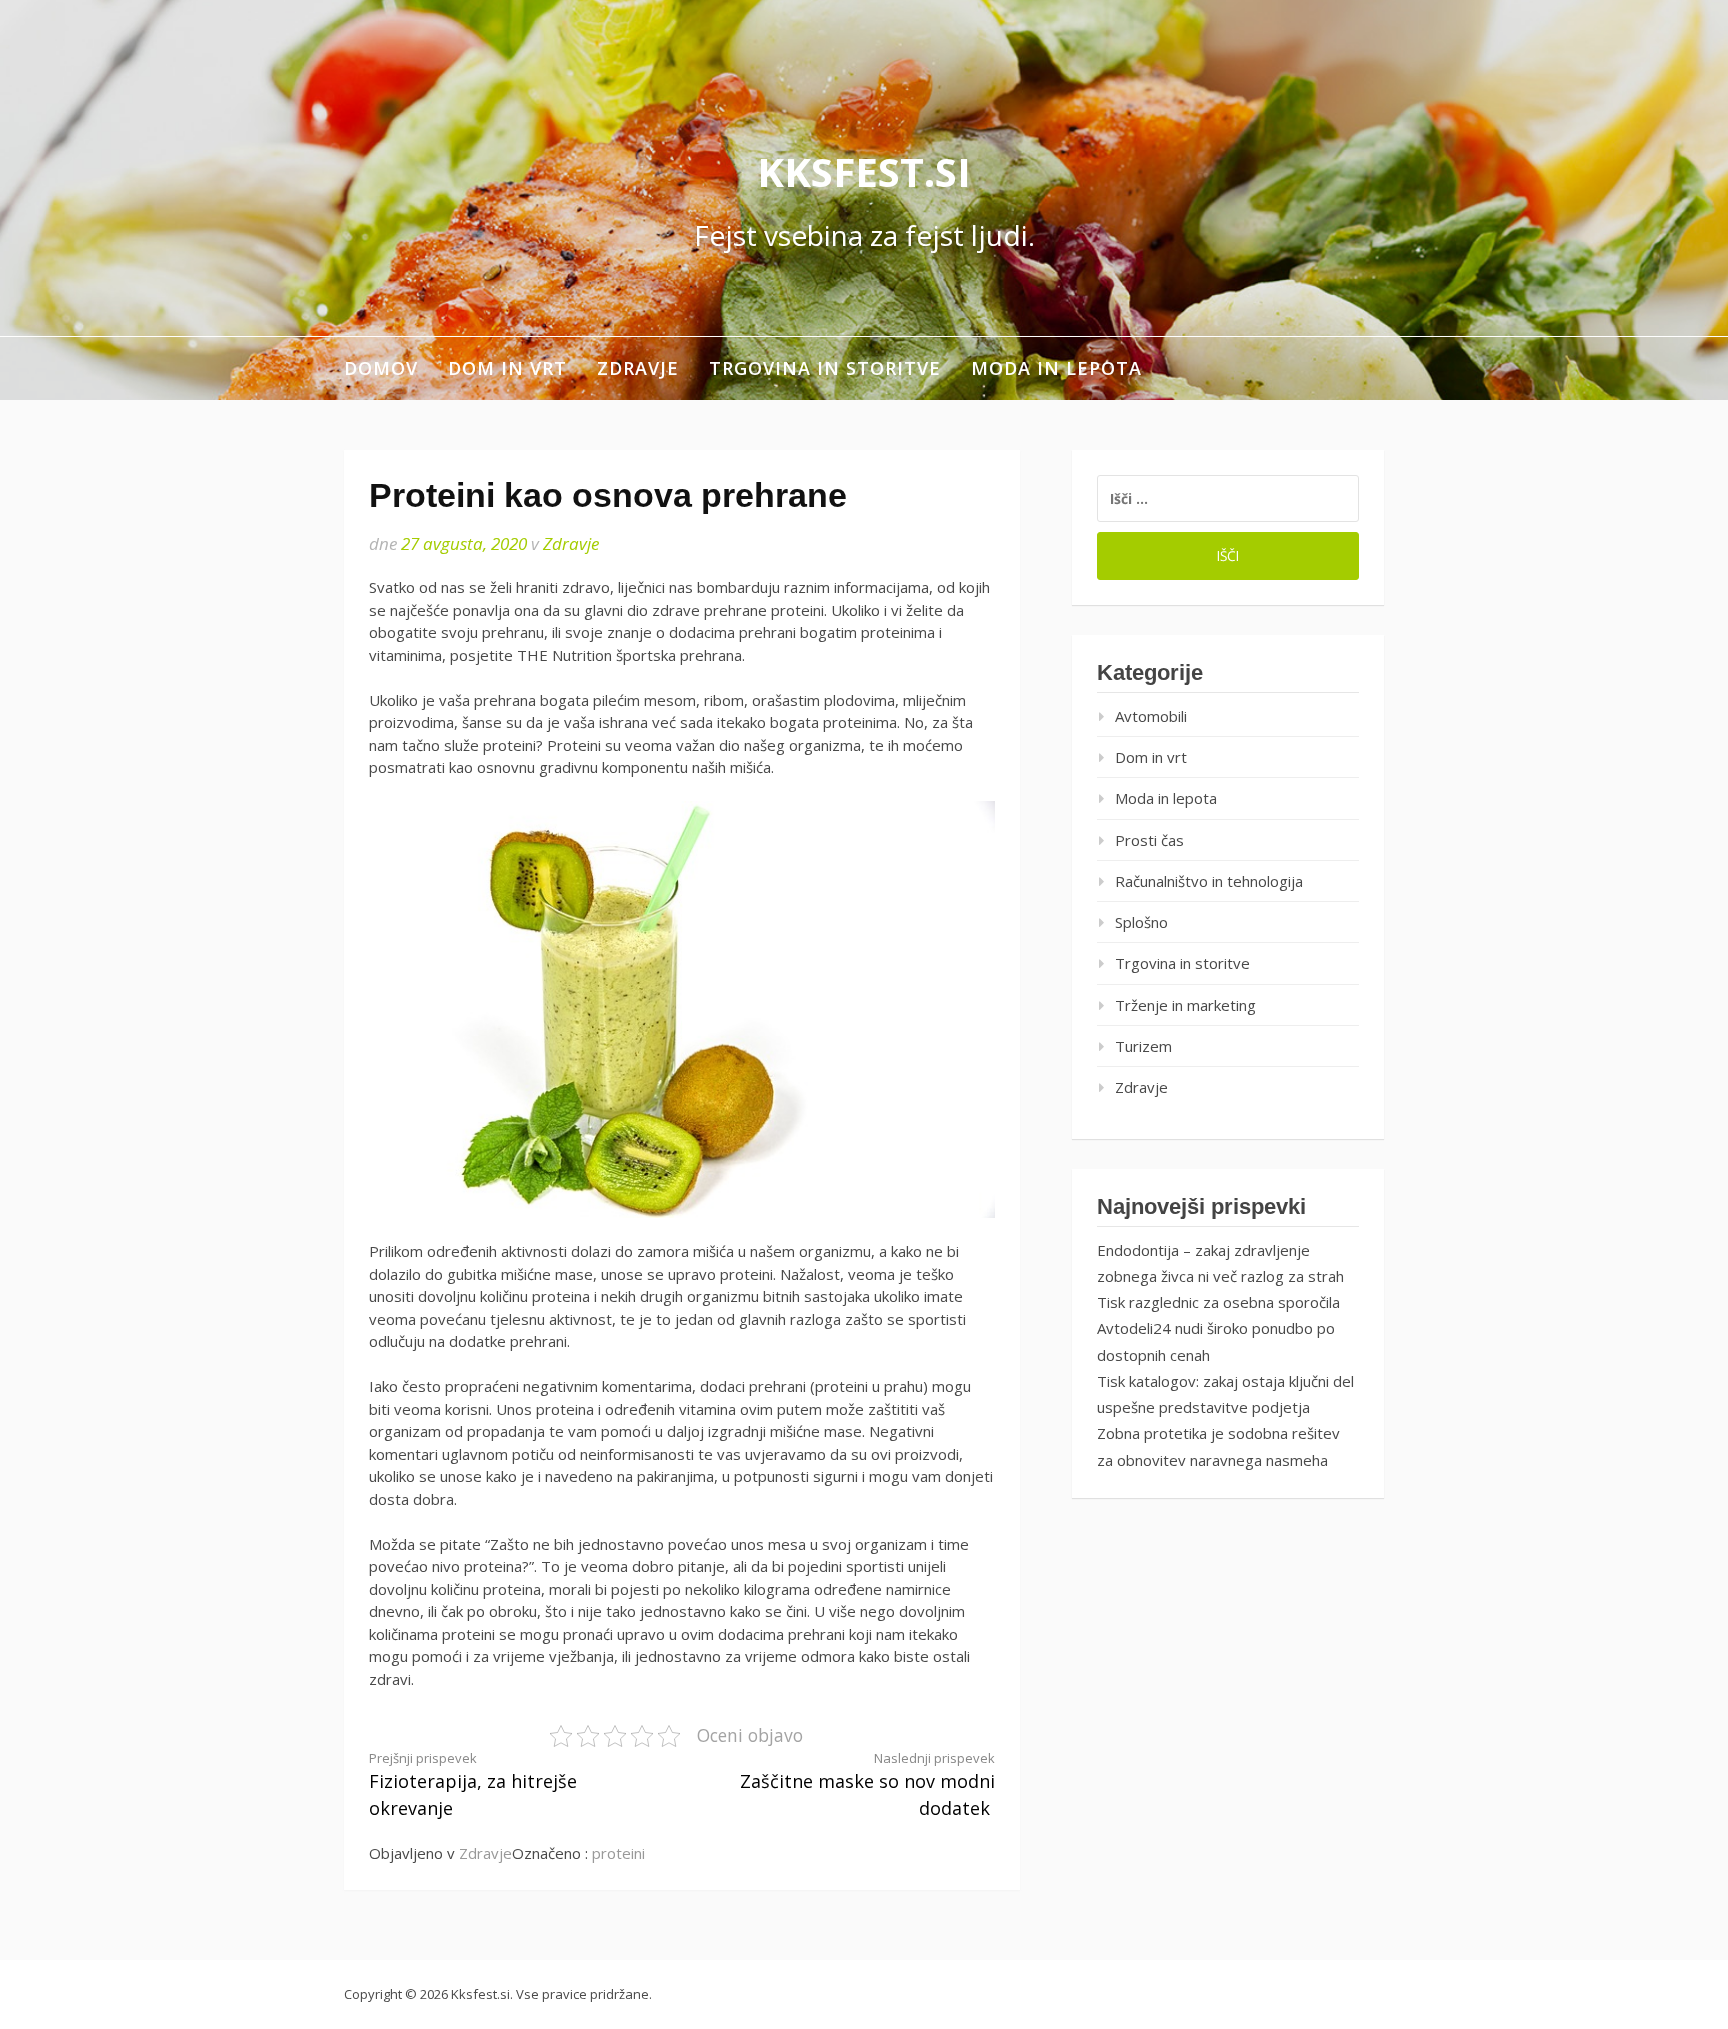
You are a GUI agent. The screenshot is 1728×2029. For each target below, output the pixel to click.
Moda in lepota (1056, 368)
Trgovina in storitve (825, 368)
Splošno (1141, 922)
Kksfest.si (864, 171)
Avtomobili (1151, 716)
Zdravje (638, 368)
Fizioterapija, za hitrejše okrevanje (473, 1785)
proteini (618, 1853)
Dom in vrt (507, 368)
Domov (381, 368)
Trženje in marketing (1185, 1005)
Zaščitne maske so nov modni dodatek (867, 1785)
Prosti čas (1149, 840)
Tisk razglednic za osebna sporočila (1218, 1302)
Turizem (1143, 1046)
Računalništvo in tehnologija (1209, 881)
